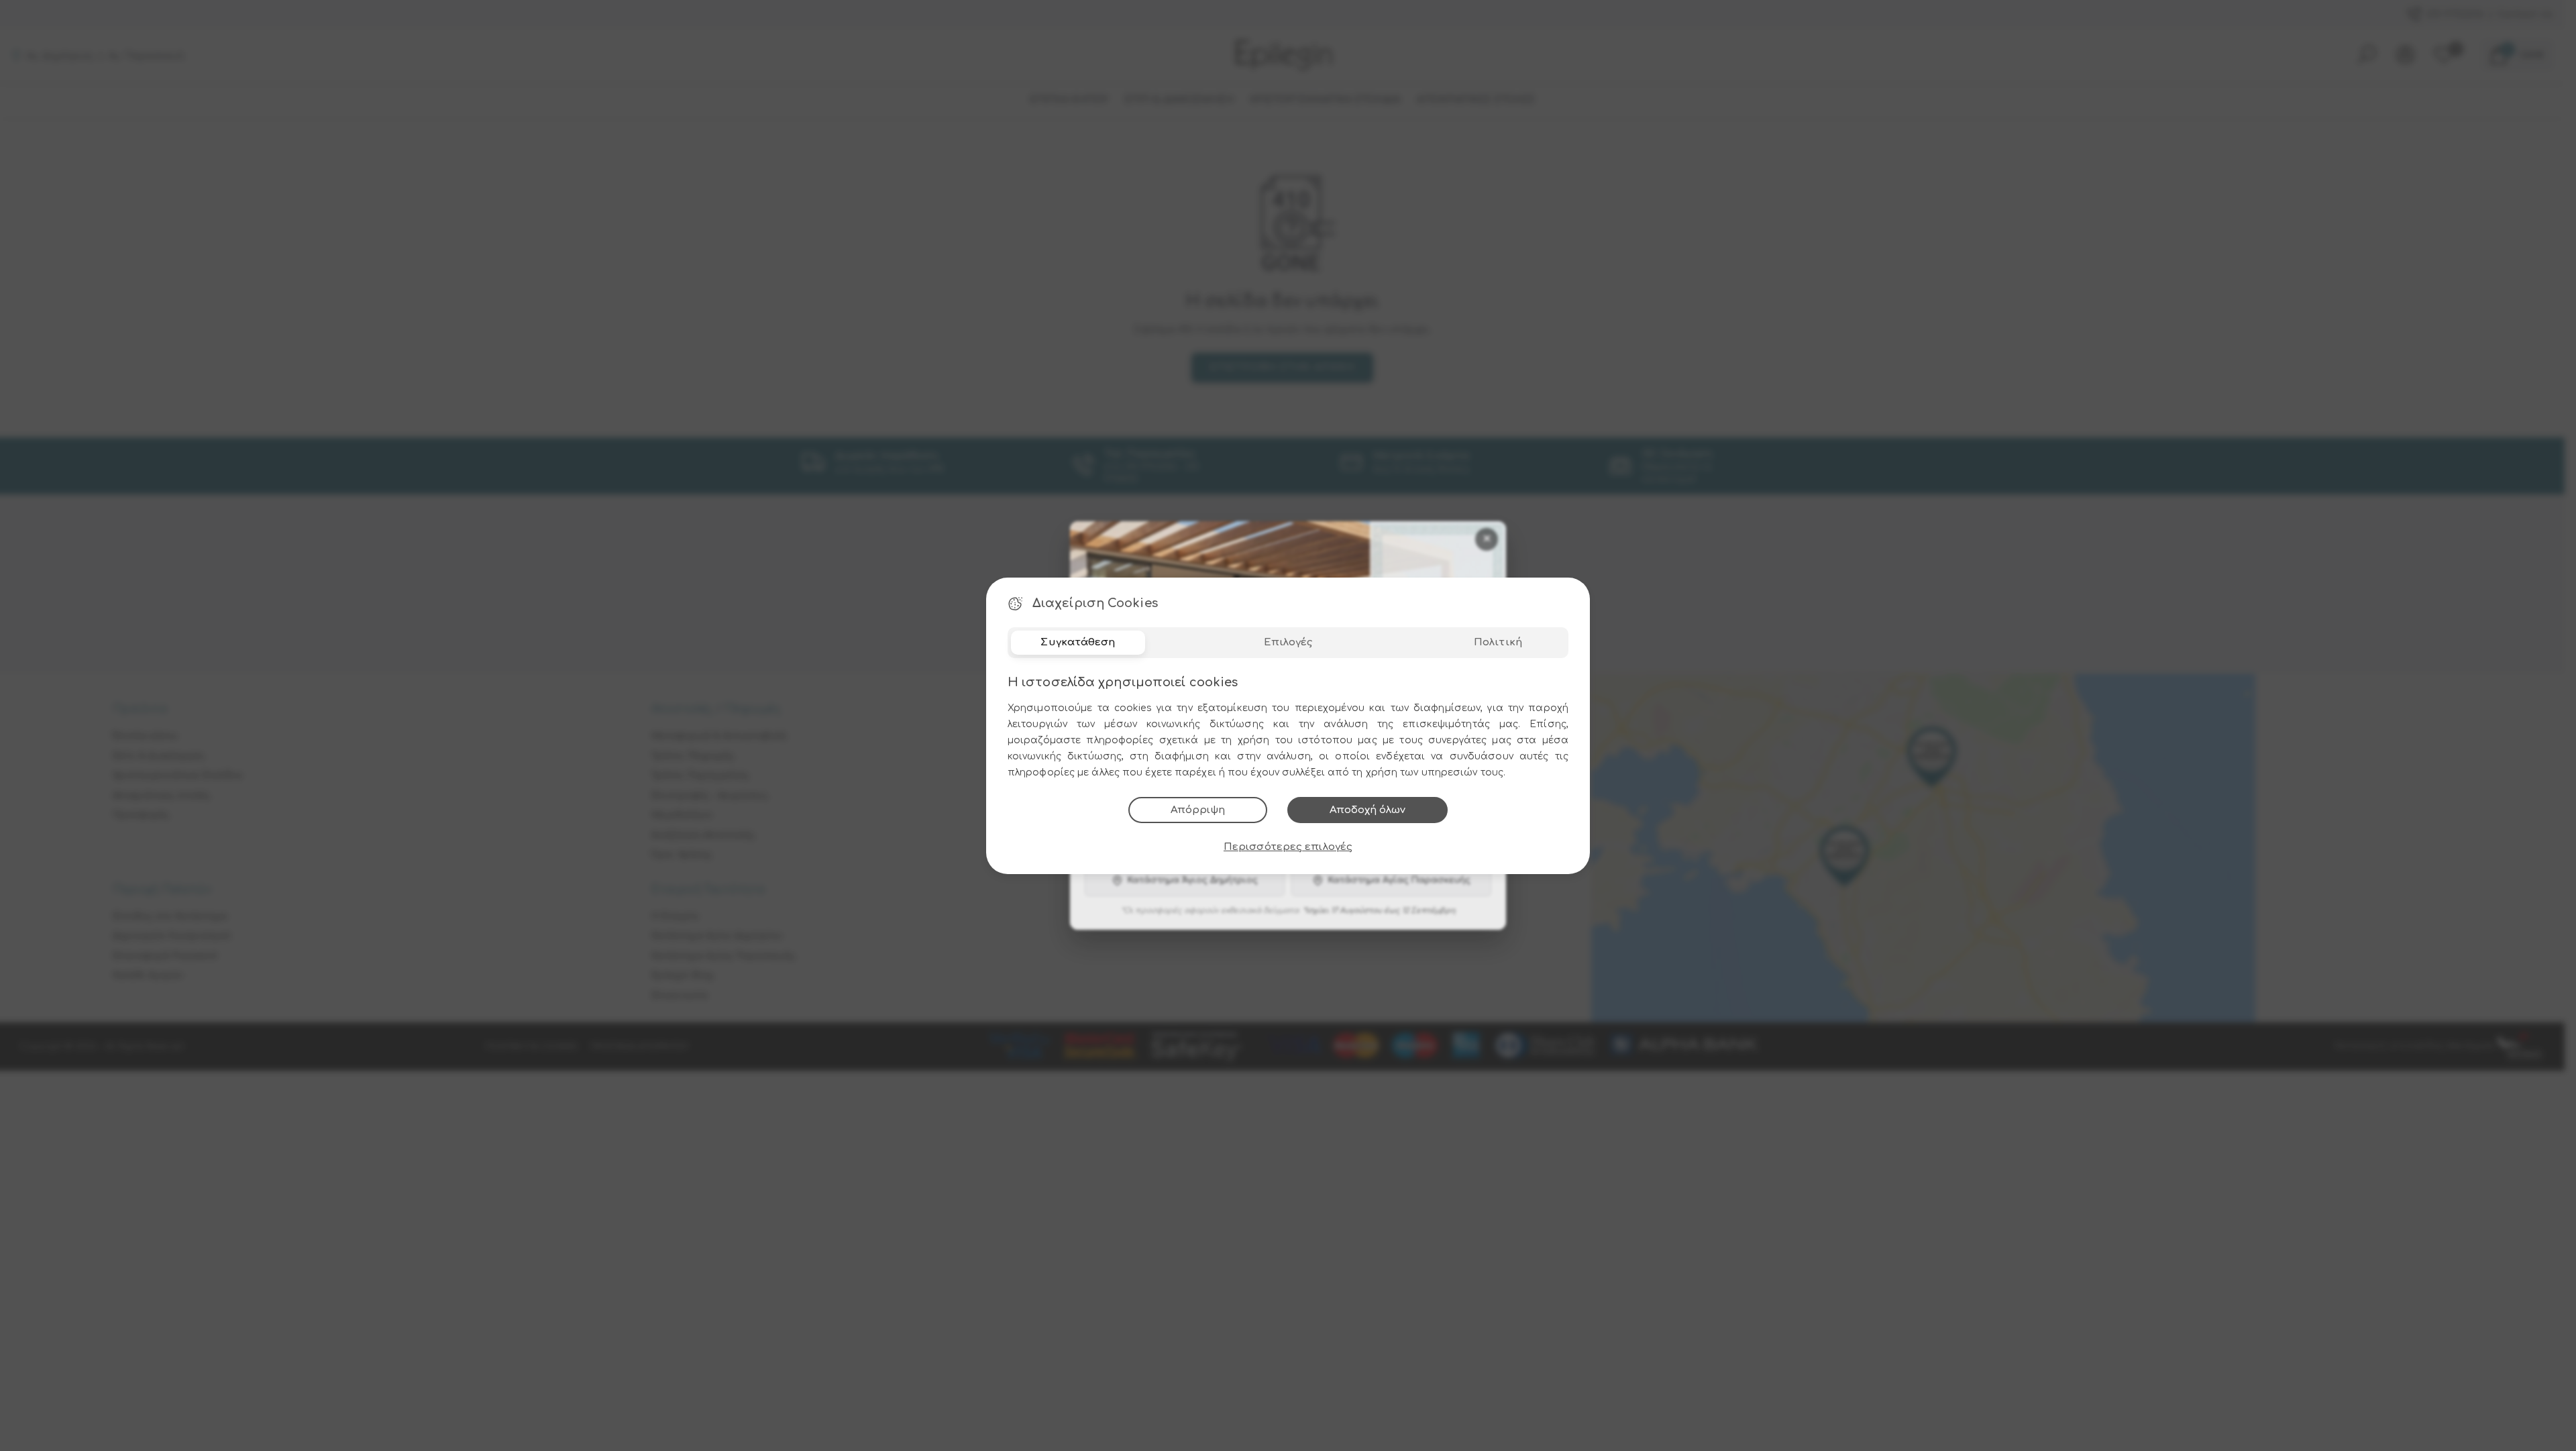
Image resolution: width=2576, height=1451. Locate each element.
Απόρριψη (1198, 810)
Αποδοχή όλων (1367, 810)
